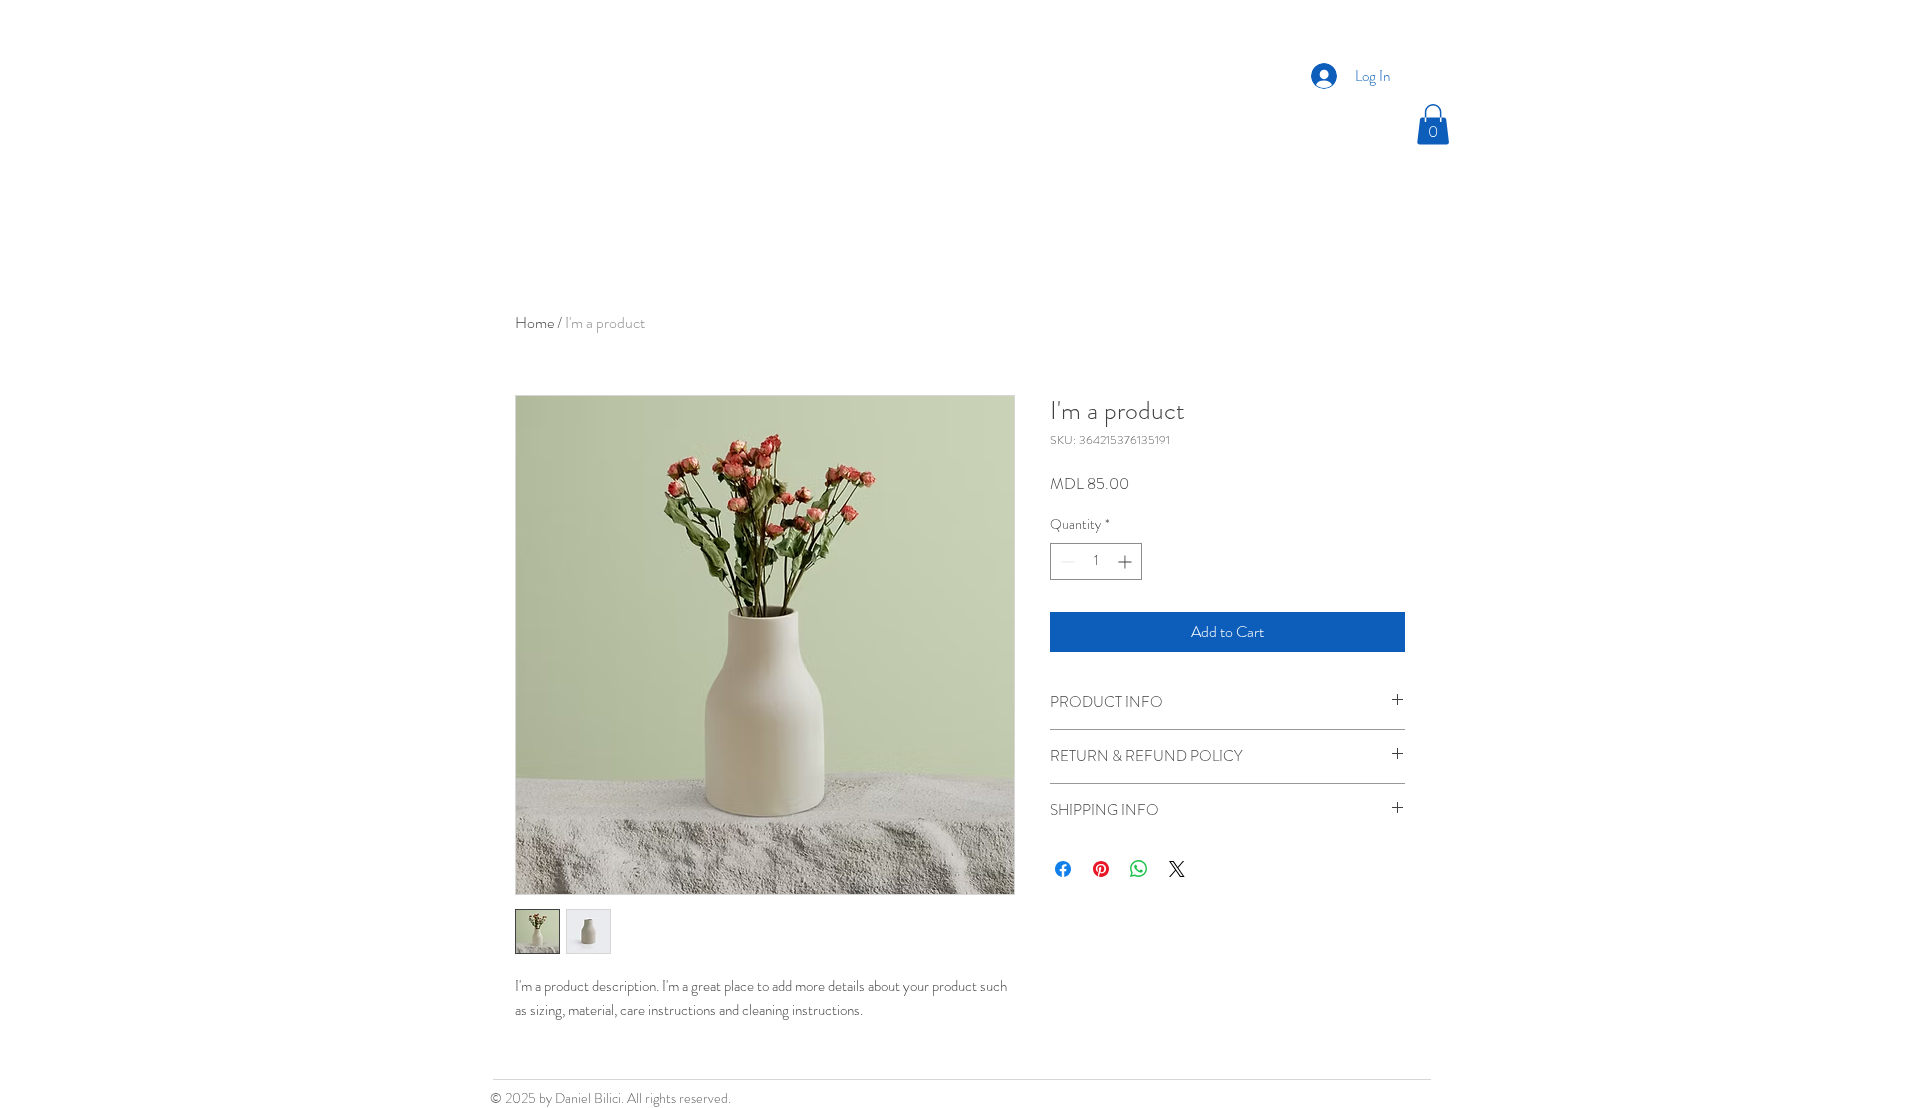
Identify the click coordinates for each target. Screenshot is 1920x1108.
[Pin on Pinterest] (1101, 869)
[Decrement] (1065, 561)
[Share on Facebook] (1063, 869)
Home (534, 322)
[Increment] (1126, 561)
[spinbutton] (1096, 561)
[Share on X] (1177, 869)
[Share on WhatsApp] (1139, 869)
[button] (1433, 124)
